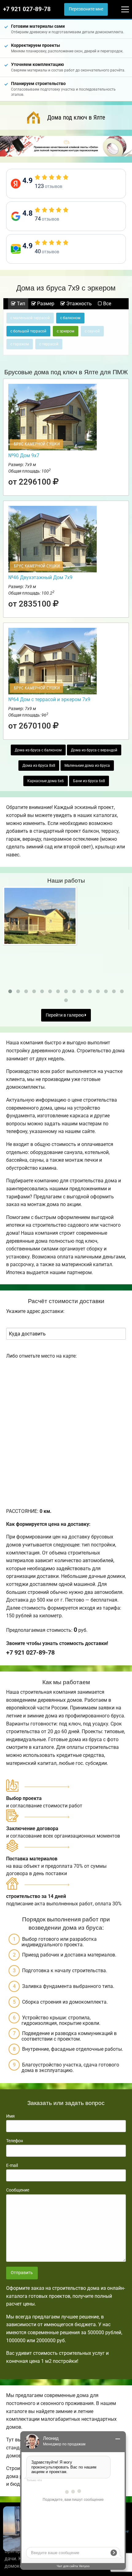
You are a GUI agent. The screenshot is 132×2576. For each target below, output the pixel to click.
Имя (10, 2116)
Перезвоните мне (86, 9)
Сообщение (18, 2190)
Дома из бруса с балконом (38, 750)
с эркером (66, 331)
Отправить (22, 2273)
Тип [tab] (20, 304)
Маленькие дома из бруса (87, 766)
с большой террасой (28, 331)
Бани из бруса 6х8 (89, 781)
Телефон (15, 2141)
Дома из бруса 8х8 (39, 766)
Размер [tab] (45, 304)
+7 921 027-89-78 (27, 9)
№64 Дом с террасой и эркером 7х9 (49, 699)
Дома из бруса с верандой (94, 750)
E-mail (12, 2165)
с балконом (70, 318)
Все (107, 304)
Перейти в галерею (65, 1015)
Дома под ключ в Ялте (76, 117)
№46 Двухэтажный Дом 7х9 (40, 577)
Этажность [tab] (78, 304)
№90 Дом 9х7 (24, 455)
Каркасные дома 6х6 (46, 781)
